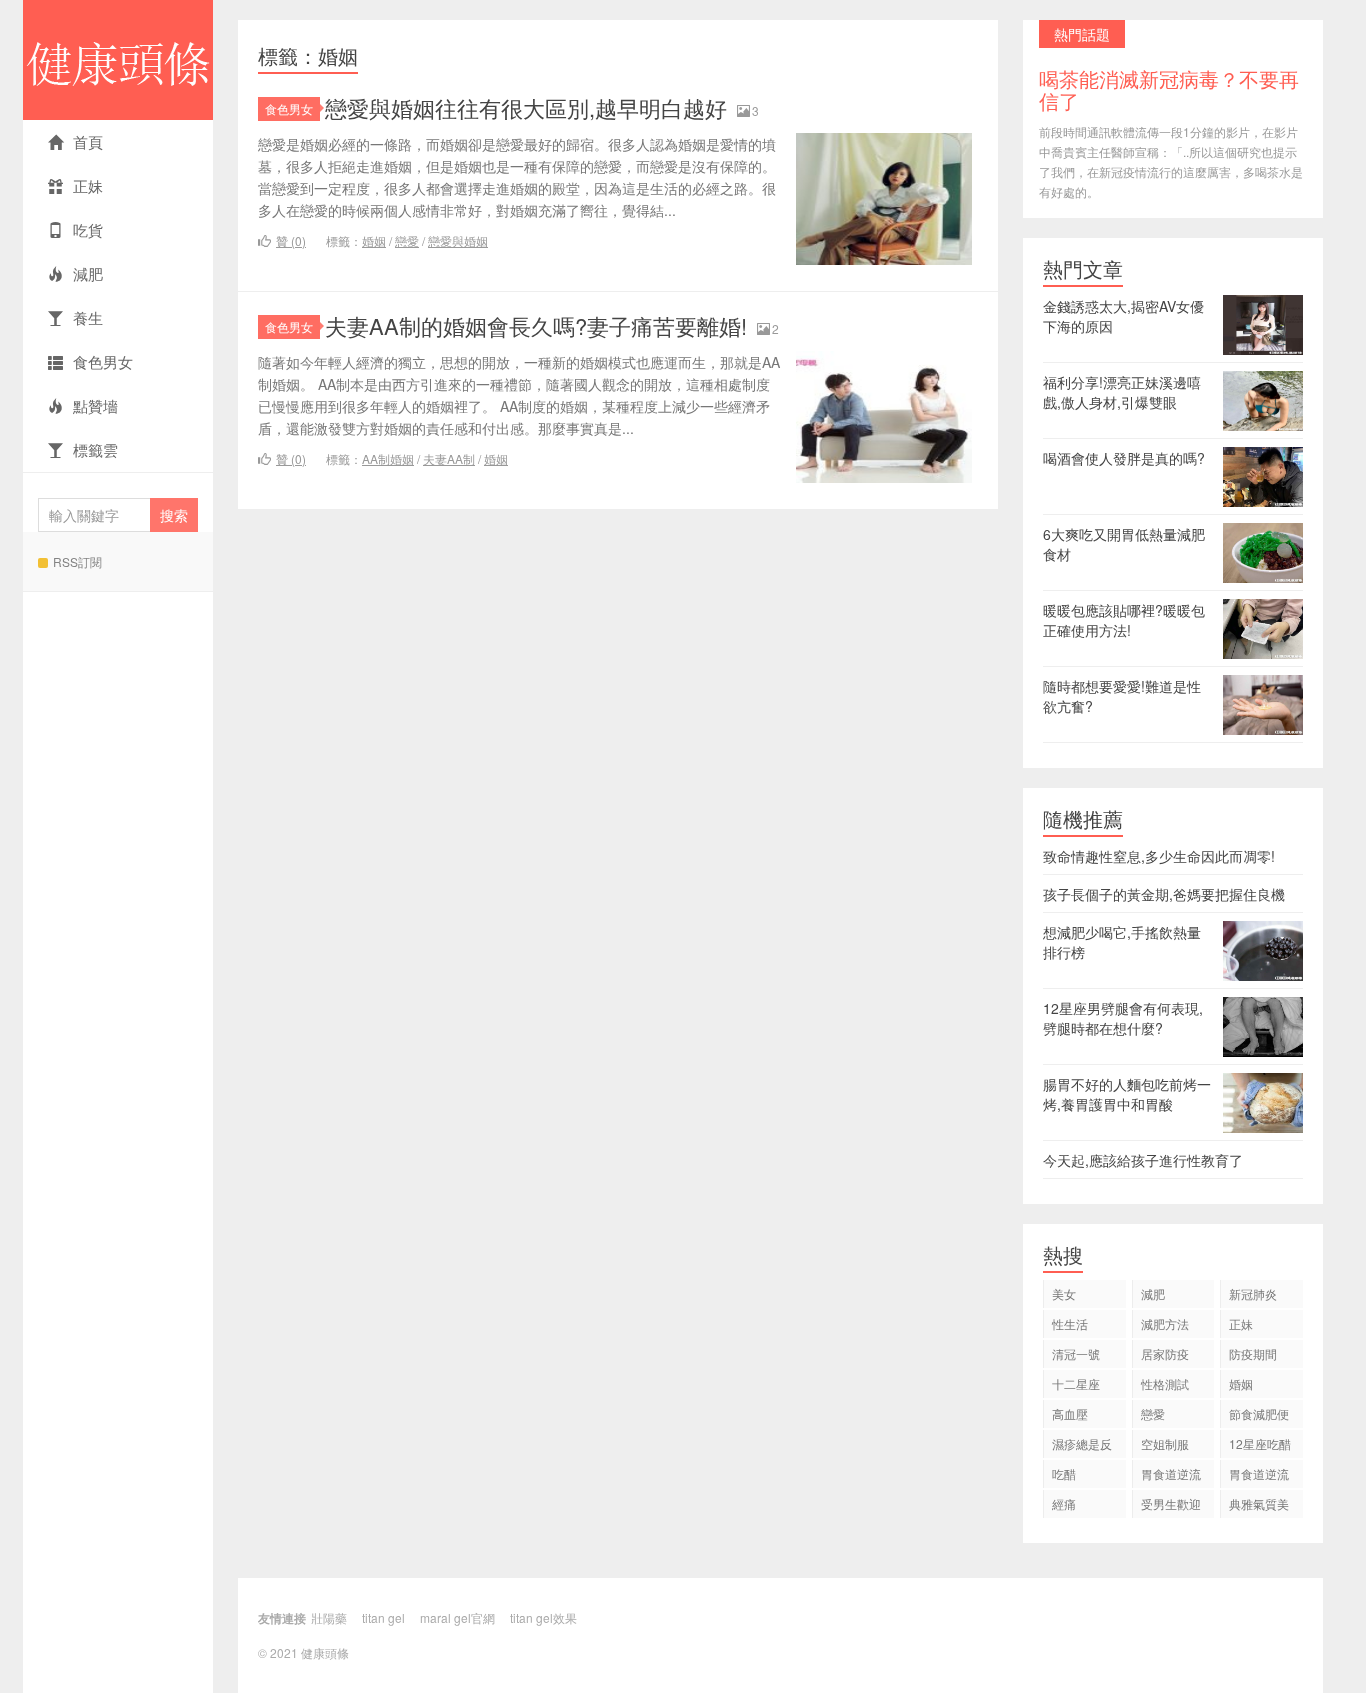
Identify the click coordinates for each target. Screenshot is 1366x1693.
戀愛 (407, 240)
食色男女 (103, 361)
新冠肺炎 (1253, 1293)
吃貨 (88, 229)
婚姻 (374, 240)
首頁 (88, 141)
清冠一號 (1076, 1353)
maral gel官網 (457, 1617)
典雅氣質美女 (1259, 1506)
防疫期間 (1253, 1353)
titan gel (383, 1617)
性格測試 (1165, 1383)
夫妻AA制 (449, 458)
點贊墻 (95, 405)
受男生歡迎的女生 (1171, 1506)
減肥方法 (1165, 1323)
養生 (88, 317)
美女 (1064, 1293)
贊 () (291, 240)
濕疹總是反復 (1082, 1446)
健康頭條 (118, 60)
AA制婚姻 (388, 458)
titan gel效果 (543, 1617)
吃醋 (1064, 1473)
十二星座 (1076, 1383)
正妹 (88, 185)
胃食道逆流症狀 (1259, 1476)
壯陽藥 (329, 1617)
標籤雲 (95, 449)
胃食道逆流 (1171, 1473)
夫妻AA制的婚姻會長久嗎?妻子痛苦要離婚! (536, 325)
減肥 (88, 273)
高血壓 (1070, 1413)
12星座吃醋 (1260, 1443)
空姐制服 (1165, 1443)
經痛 (1064, 1503)
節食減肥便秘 (1259, 1416)
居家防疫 (1165, 1353)
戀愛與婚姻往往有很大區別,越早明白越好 (526, 107)
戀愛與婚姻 (458, 240)
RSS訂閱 (77, 561)
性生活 (1070, 1323)
